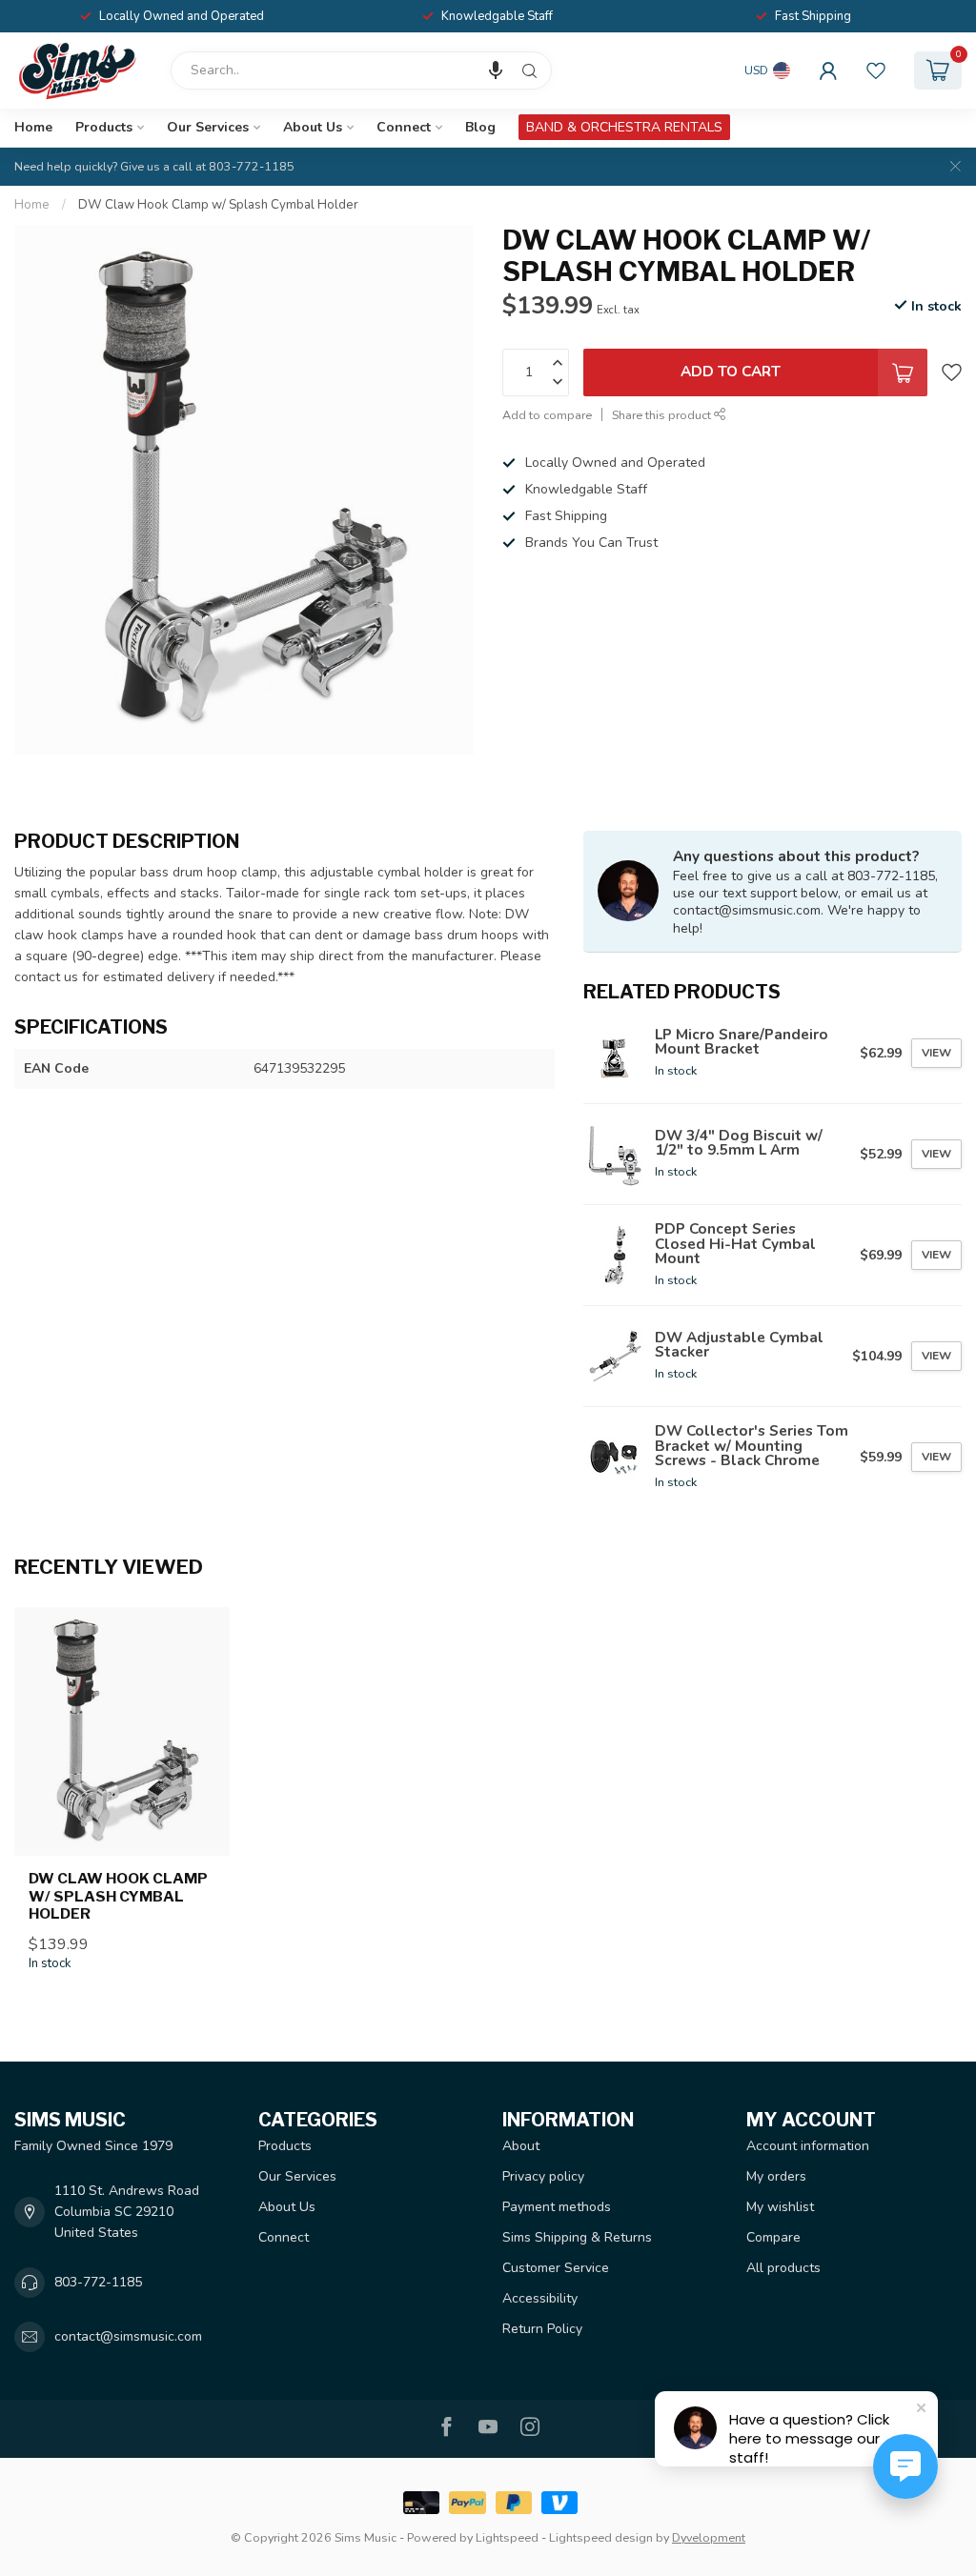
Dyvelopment (709, 2537)
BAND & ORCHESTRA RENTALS (624, 127)
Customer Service (556, 2268)
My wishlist (780, 2207)
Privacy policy (543, 2176)
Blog (480, 127)
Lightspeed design (601, 2537)
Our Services (208, 127)
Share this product (663, 415)
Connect (404, 127)
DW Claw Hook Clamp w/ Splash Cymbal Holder (218, 205)
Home (33, 127)
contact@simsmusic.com (128, 2336)
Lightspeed (507, 2537)
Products (104, 127)
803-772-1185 (98, 2282)
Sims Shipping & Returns (577, 2237)
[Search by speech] (496, 70)
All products (783, 2268)
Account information (808, 2146)
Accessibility (540, 2298)
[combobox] (361, 70)
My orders (776, 2176)
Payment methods (557, 2207)
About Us (313, 127)
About (521, 2146)
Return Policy (542, 2329)
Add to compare (547, 415)
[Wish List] (876, 70)
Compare (773, 2237)
